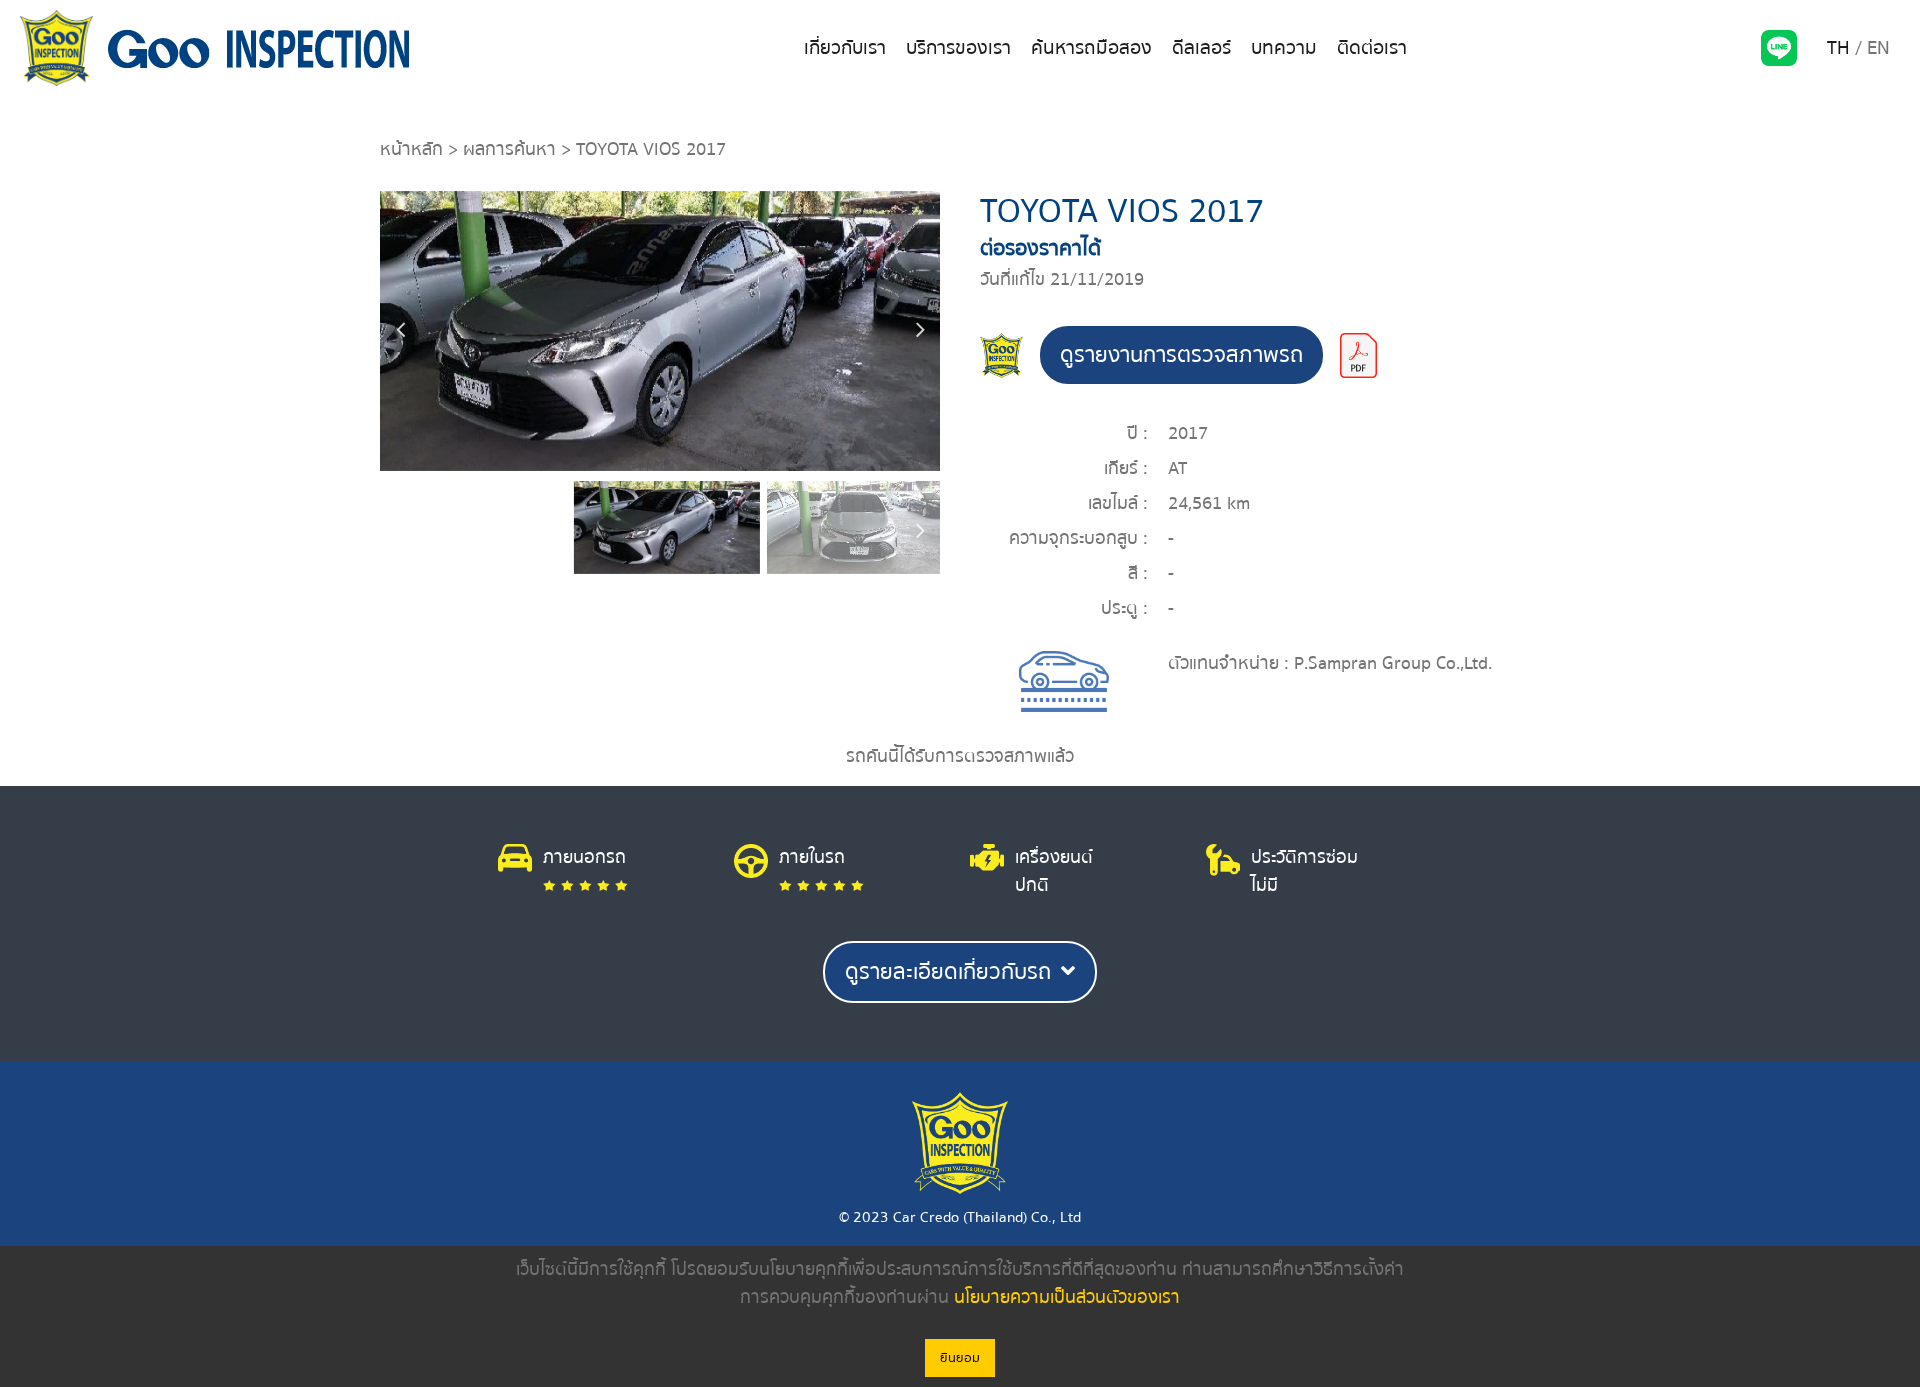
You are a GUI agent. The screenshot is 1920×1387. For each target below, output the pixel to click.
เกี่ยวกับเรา (845, 48)
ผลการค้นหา (509, 149)
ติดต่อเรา (1372, 48)
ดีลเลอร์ (1201, 48)
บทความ (1284, 48)
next (920, 331)
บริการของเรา (958, 48)
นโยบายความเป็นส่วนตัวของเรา (1067, 1297)
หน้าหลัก (411, 149)
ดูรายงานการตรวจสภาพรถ (1181, 355)
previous (400, 331)
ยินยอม (960, 1358)
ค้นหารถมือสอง (1091, 48)
